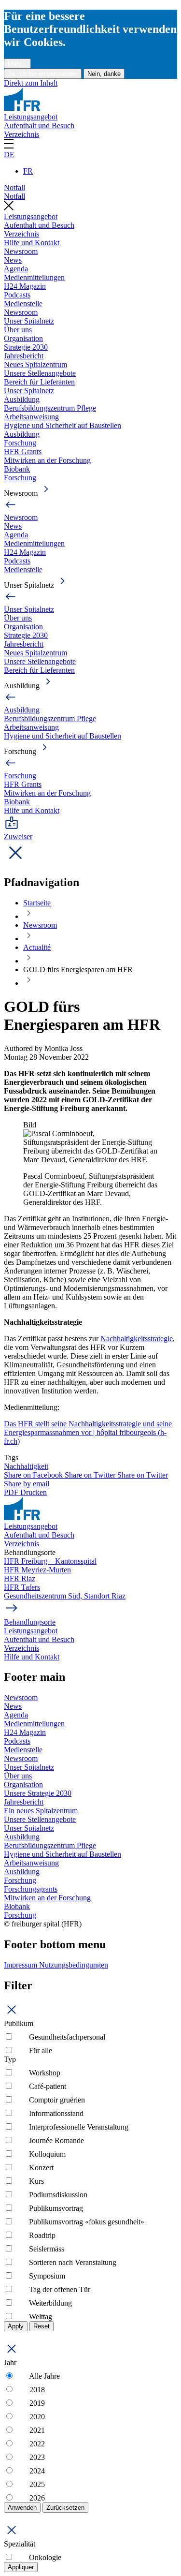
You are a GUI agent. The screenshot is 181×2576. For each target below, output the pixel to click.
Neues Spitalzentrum (35, 364)
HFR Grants (23, 452)
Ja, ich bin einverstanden (43, 74)
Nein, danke (104, 74)
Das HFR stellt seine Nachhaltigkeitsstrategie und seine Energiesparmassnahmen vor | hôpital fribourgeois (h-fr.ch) (88, 1432)
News (13, 260)
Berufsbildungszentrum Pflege (50, 408)
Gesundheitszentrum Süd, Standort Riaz (65, 1596)
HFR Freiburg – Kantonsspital (50, 1561)
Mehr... (17, 64)
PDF (12, 1492)
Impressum (21, 1965)
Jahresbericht (24, 356)
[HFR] (22, 108)
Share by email (27, 1484)
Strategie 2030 (26, 347)
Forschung (20, 443)
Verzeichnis (21, 134)
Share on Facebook (34, 1475)
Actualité (37, 947)
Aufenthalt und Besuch (39, 126)
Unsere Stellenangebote (40, 373)
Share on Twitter (91, 1475)
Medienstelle (23, 303)
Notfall (14, 187)
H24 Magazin (25, 286)
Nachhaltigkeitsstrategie (137, 1339)
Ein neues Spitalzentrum (41, 1811)
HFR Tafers (22, 1587)
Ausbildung (22, 399)
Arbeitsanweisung (31, 417)
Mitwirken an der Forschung (47, 460)
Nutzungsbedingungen (74, 1965)
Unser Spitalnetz (29, 321)
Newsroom (21, 251)
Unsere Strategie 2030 (38, 1793)
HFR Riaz (20, 1578)
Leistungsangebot (31, 117)
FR (28, 171)
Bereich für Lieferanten (39, 382)
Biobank (17, 469)
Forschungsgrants (31, 1889)
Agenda (16, 269)
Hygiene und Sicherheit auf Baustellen (63, 425)
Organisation (23, 338)
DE (9, 155)
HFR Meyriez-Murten (37, 1570)
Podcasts (17, 295)
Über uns (18, 330)
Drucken (34, 1492)
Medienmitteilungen (34, 277)
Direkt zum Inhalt (31, 83)
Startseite (37, 903)
